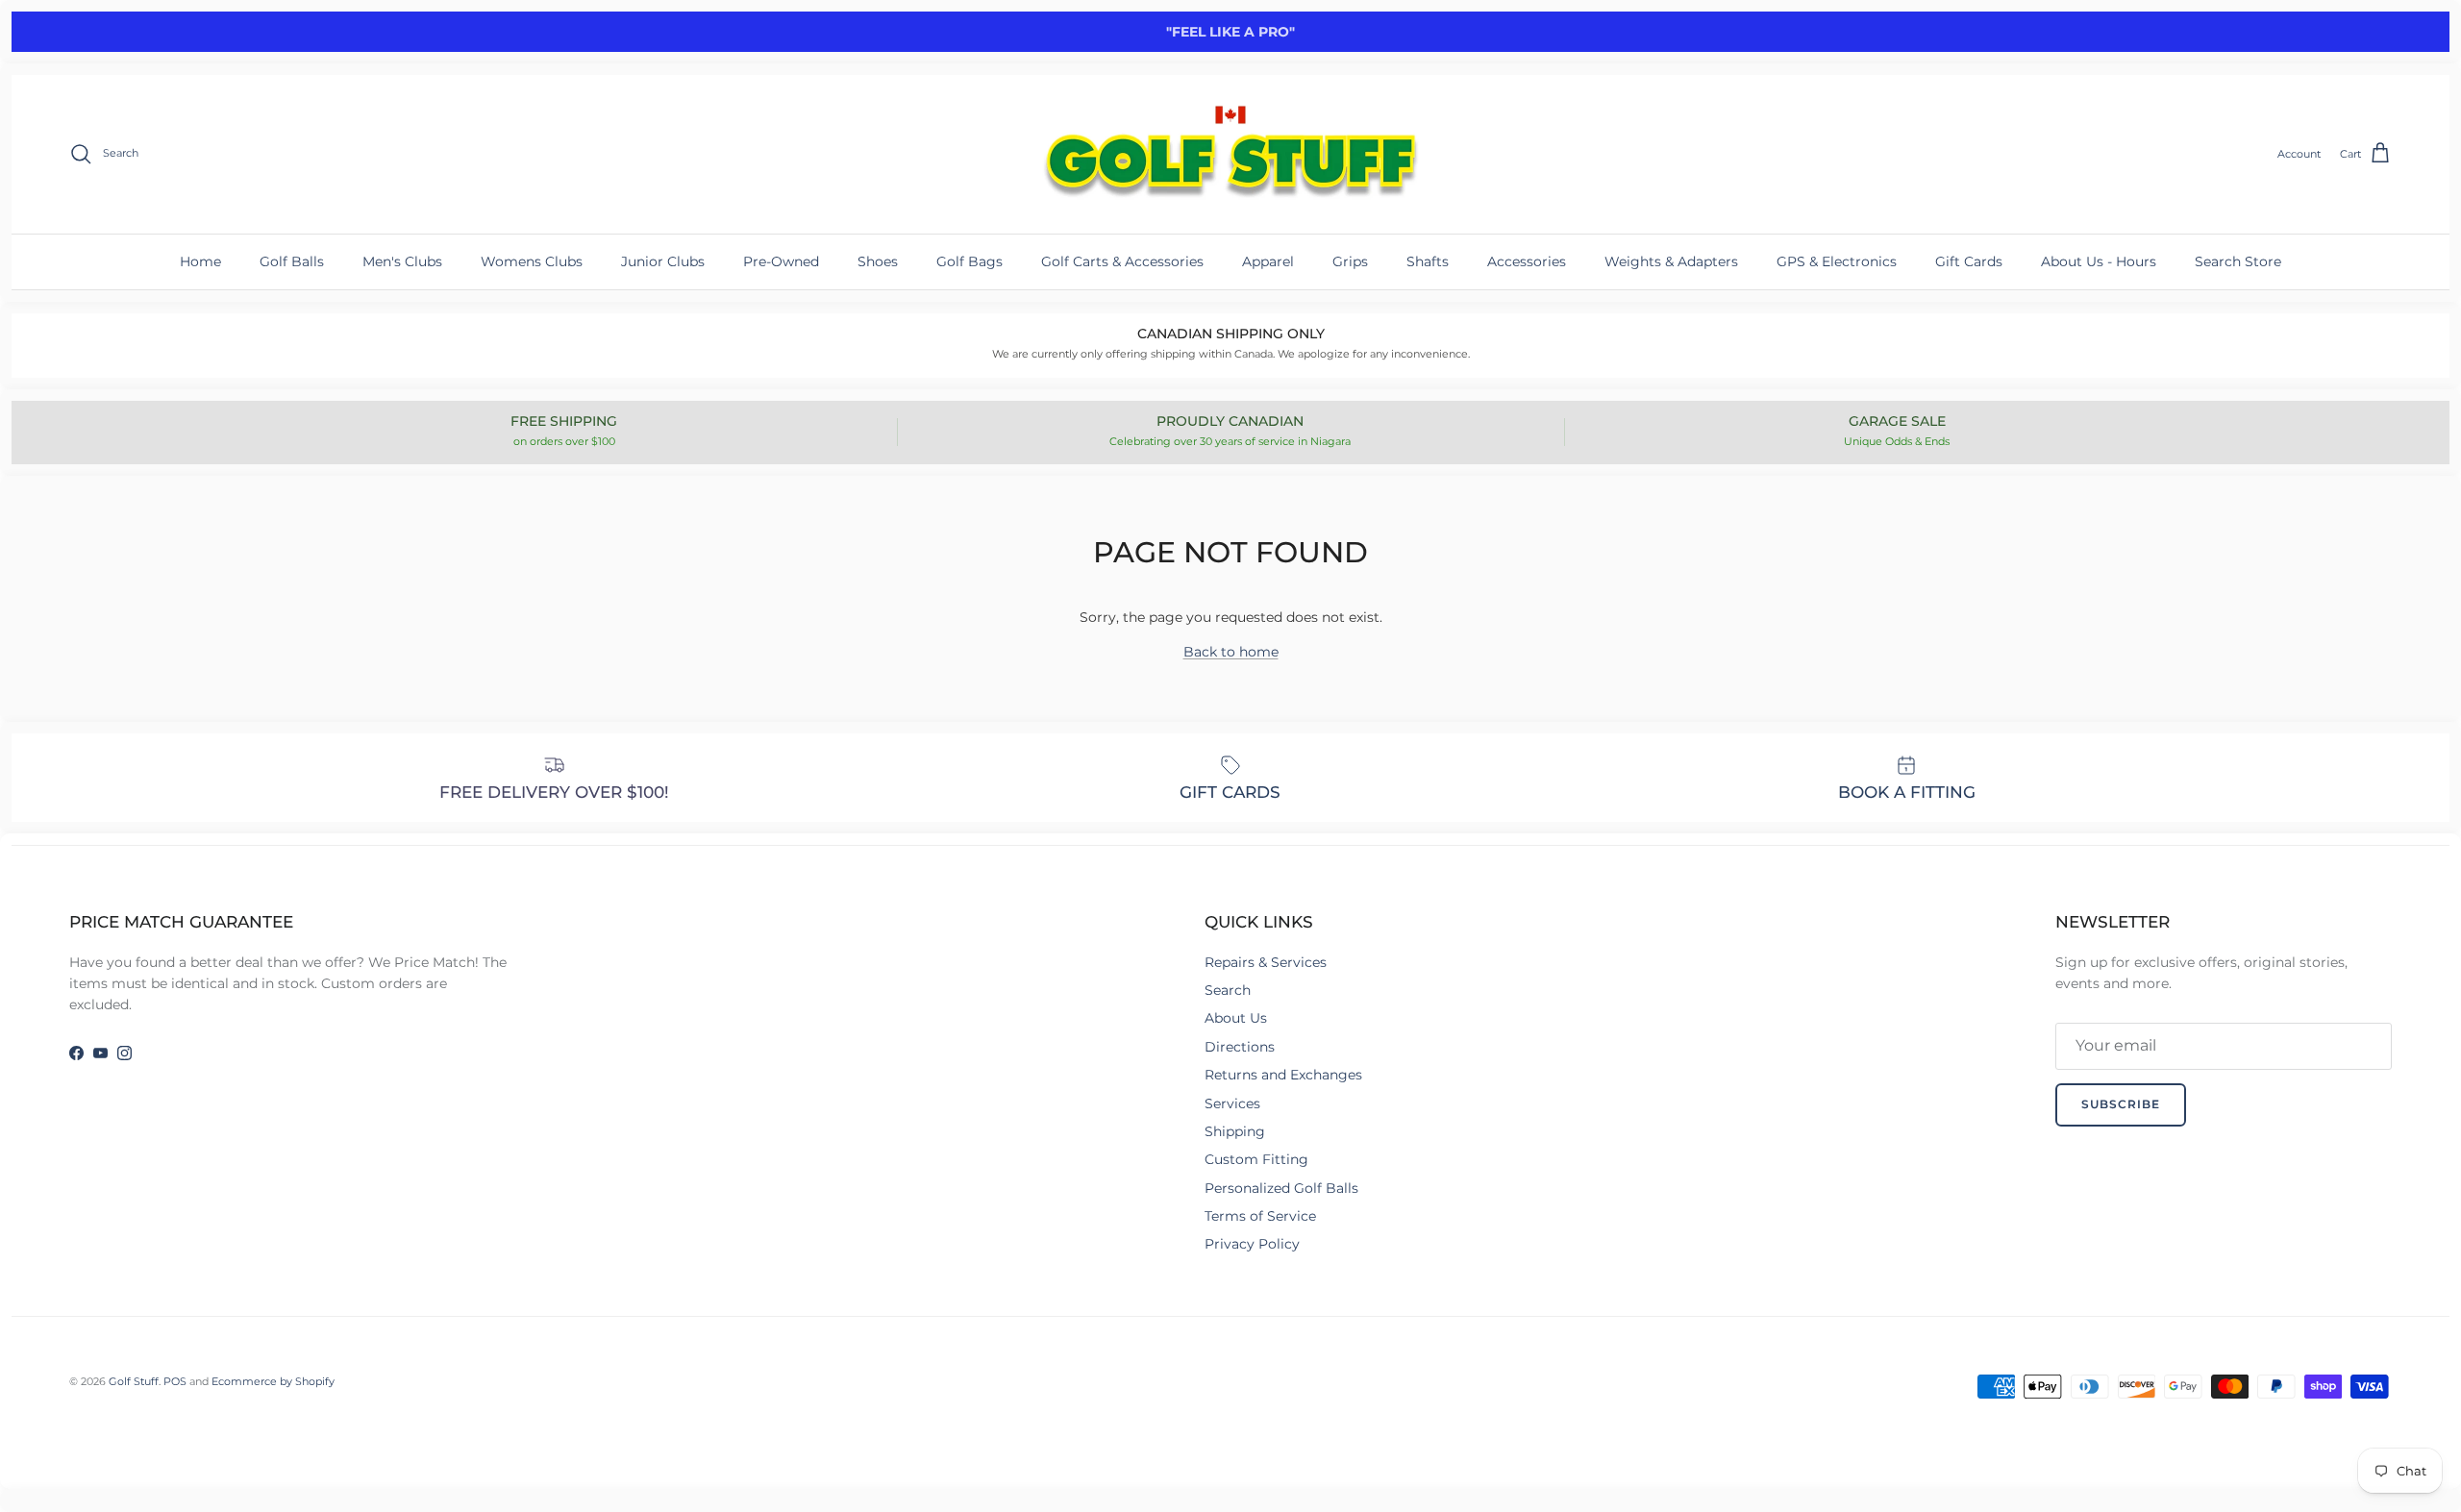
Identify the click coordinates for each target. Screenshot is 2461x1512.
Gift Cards (1969, 261)
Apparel (1268, 261)
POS (175, 1381)
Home (200, 261)
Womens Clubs (532, 261)
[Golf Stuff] (1230, 154)
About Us (1236, 1018)
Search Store (2238, 261)
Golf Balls (292, 261)
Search (1228, 990)
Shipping (1235, 1131)
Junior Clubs (663, 261)
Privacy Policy (1252, 1244)
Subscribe (2121, 1104)
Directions (1240, 1047)
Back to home (1231, 652)
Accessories (1527, 261)
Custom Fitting (1256, 1159)
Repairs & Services (1266, 962)
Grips (1350, 261)
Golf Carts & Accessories (1122, 261)
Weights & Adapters (1671, 261)
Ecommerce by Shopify (273, 1381)
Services (1232, 1103)
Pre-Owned (781, 261)
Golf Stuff (134, 1381)
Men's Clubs (402, 261)
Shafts (1428, 261)
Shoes (878, 261)
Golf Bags (969, 261)
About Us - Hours (2099, 261)
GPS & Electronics (1837, 261)
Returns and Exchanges (1283, 1075)
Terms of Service (1260, 1216)
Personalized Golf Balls (1281, 1188)
